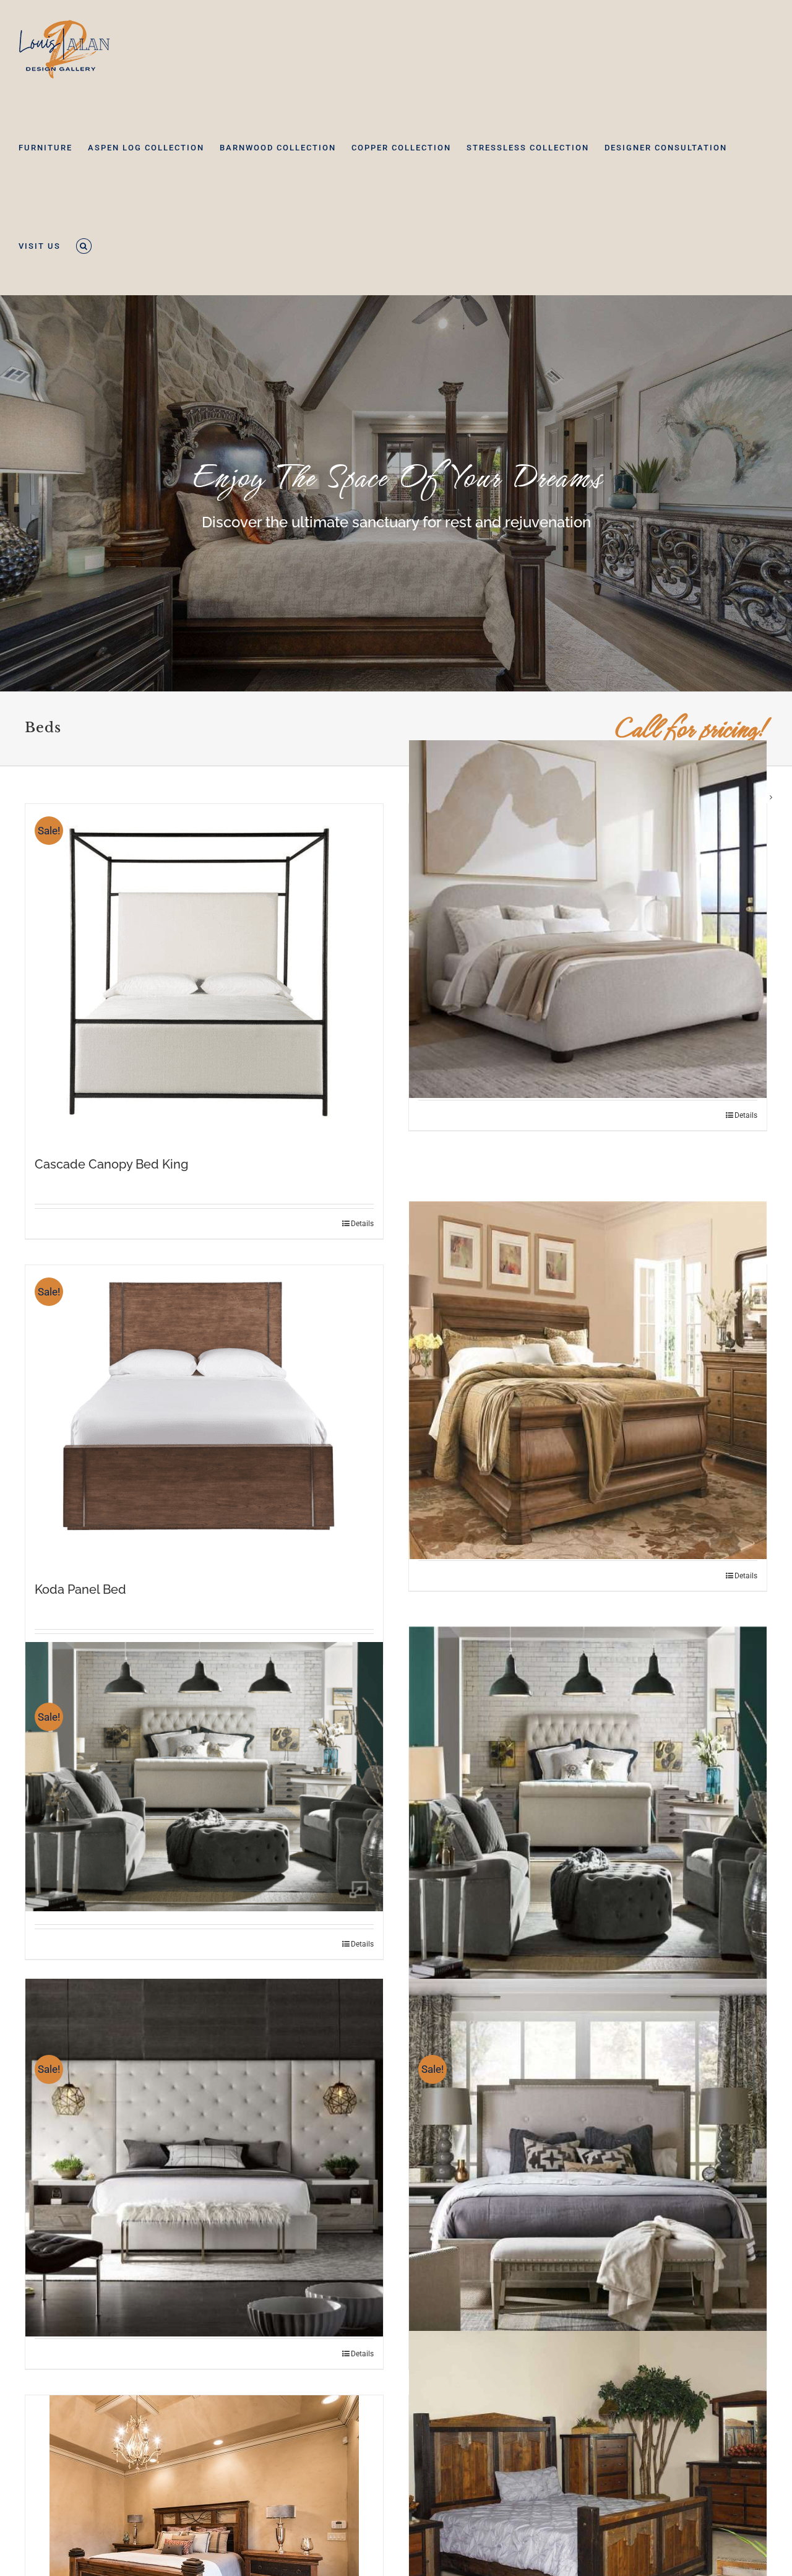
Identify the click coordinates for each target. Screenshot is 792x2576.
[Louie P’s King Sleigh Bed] (588, 1380)
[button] (84, 246)
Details (362, 1224)
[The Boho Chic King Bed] (588, 1805)
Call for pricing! (691, 728)
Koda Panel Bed (80, 1589)
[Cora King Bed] (588, 919)
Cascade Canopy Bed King (111, 1164)
